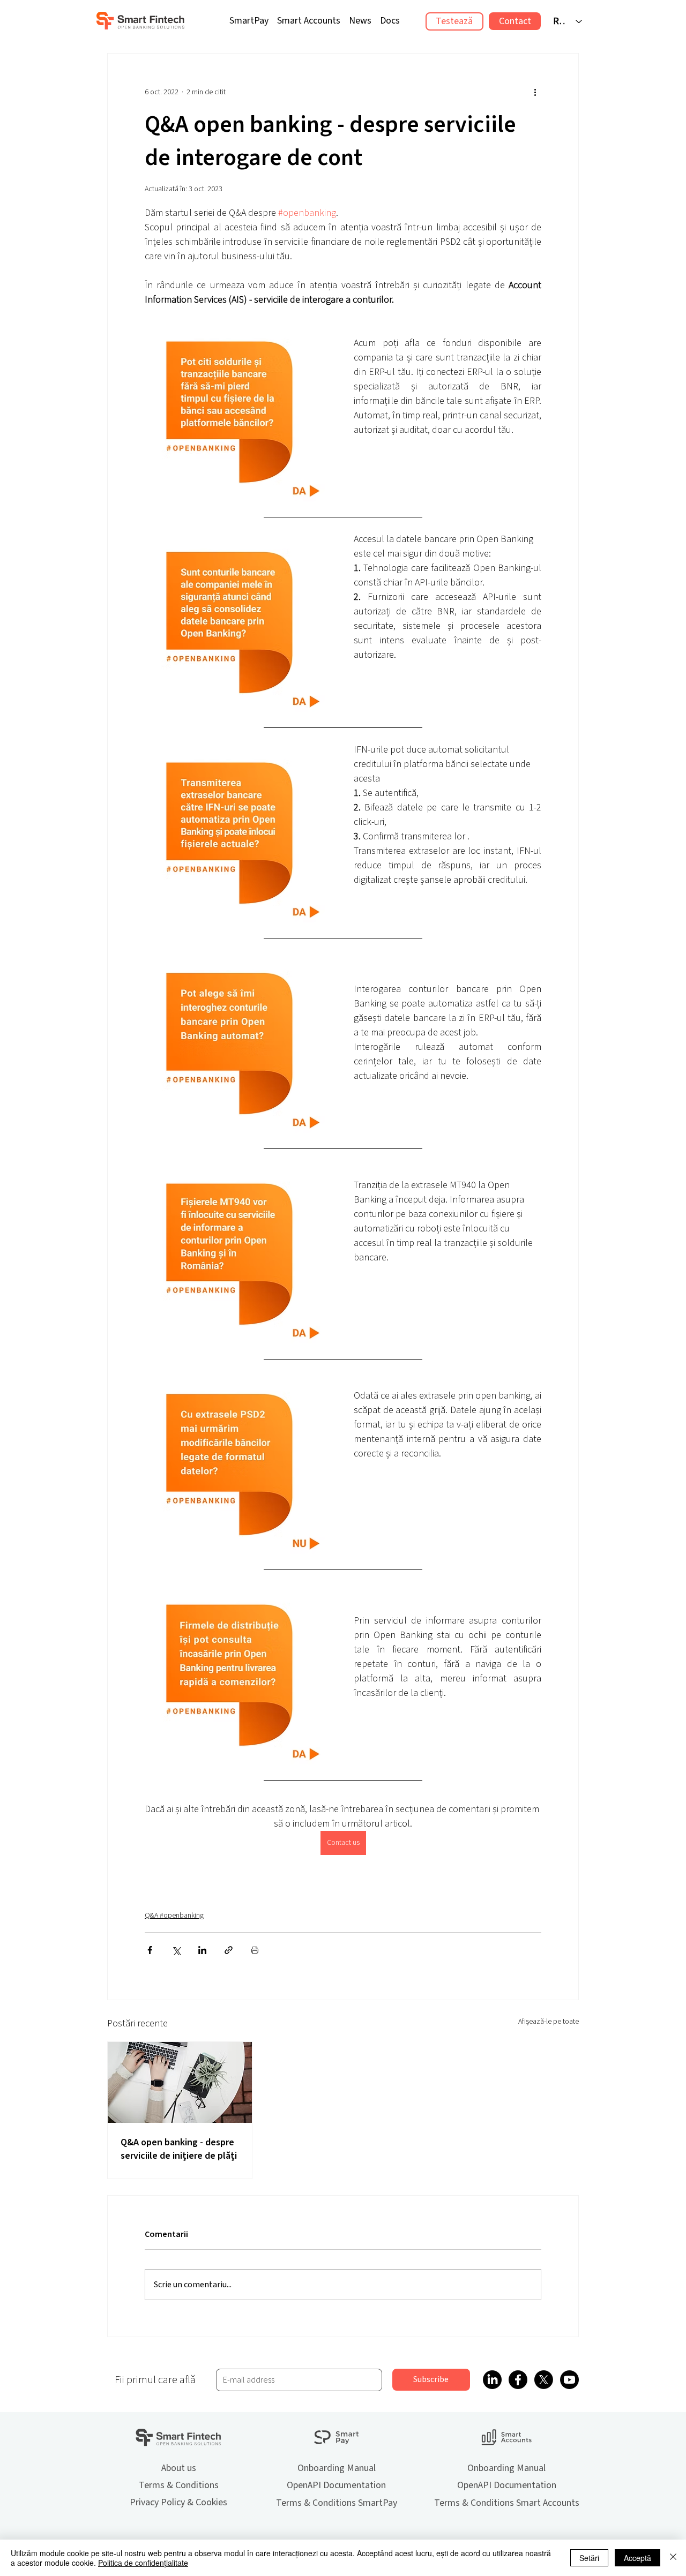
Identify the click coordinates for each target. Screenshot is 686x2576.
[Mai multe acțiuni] (535, 92)
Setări (589, 2558)
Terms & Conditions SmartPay (337, 2503)
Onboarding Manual (337, 2468)
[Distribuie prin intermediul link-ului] (229, 1950)
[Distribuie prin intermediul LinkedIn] (202, 1950)
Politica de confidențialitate (143, 2563)
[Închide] (673, 2558)
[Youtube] (569, 2380)
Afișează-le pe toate (549, 2022)
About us (179, 2468)
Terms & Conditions (179, 2485)
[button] (390, 21)
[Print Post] (255, 1950)
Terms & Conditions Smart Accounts (507, 2503)
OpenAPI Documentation (336, 2485)
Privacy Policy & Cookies (178, 2502)
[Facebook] (518, 2380)
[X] (544, 2380)
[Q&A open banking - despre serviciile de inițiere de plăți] (180, 2082)
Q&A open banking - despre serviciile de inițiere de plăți (179, 2149)
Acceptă (637, 2558)
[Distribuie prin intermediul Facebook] (150, 1950)
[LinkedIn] (492, 2380)
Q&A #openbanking (174, 1916)
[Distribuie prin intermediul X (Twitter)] (176, 1950)
